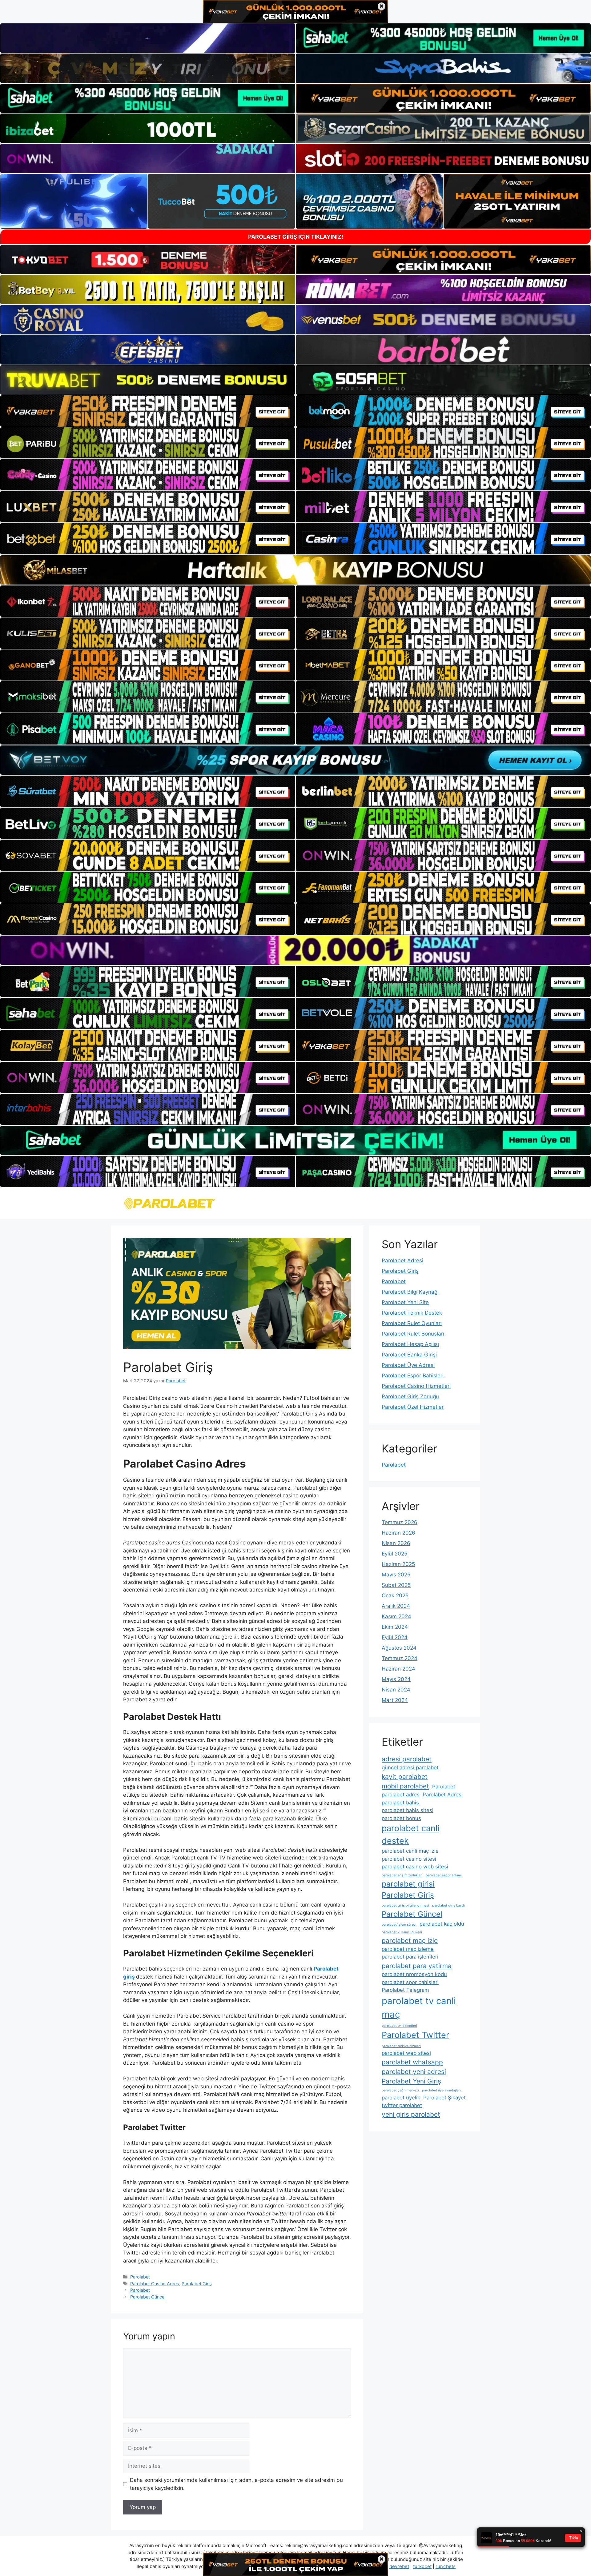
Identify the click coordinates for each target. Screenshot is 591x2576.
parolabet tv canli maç (419, 2008)
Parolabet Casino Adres (155, 2284)
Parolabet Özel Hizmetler (413, 1407)
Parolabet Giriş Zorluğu (410, 1396)
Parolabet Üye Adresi (408, 1365)
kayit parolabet (405, 1777)
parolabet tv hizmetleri (399, 2026)
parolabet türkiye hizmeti (401, 2046)
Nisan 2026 (396, 1543)
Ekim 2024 (395, 1627)
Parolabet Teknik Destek (412, 1313)
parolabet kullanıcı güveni (402, 1932)
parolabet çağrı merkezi (400, 2090)
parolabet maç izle (410, 1941)
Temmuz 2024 (400, 1658)
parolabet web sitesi (406, 2053)
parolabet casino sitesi (409, 1859)
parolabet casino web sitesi (415, 1867)
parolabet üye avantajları (441, 2090)
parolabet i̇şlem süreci (399, 1925)
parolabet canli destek (410, 1834)
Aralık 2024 (396, 1606)
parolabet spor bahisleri (410, 1982)
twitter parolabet (402, 2105)
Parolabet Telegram (405, 1990)
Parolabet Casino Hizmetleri (416, 1386)
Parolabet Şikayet (444, 2098)
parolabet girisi (408, 1884)
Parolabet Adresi (402, 1260)
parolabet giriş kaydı (448, 1905)
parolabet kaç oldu (442, 1924)
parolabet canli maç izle (410, 1851)
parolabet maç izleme (408, 1949)
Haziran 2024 (398, 1669)
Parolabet (140, 2277)
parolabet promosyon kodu (414, 1974)
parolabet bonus (401, 1818)
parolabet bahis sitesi (408, 1810)
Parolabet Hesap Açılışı (410, 1344)
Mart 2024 (395, 1700)
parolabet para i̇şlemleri (410, 1957)
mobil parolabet (405, 1786)
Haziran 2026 (398, 1533)
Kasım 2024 (396, 1616)
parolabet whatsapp (412, 2062)
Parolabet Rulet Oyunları (412, 1323)
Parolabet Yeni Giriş (411, 2081)
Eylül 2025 (394, 1554)
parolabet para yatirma (417, 1966)
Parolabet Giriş (197, 2284)
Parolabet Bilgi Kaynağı (410, 1292)
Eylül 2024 (395, 1637)
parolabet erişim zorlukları (402, 1875)
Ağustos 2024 (399, 1648)
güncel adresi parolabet (410, 1767)
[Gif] (295, 570)
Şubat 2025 (396, 1585)
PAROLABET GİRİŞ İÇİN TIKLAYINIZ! (296, 237)
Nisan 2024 (396, 1690)
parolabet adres (401, 1795)
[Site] (148, 411)
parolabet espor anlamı (444, 1875)
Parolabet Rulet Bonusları (413, 1334)
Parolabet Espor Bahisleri (413, 1376)
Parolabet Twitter (415, 2035)
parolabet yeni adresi (414, 2072)
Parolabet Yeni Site (405, 1302)
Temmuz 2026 (400, 1522)
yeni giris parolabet (411, 2114)
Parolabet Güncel (148, 2297)
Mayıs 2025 (396, 1575)
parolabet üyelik (401, 2098)
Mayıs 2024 (396, 1679)
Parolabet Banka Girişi (409, 1355)
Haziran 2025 (398, 1564)
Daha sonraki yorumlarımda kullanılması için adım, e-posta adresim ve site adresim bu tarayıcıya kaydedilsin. (236, 2484)
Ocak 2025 (395, 1596)
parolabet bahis (400, 1803)
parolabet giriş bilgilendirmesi (405, 1905)
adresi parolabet (407, 1759)
